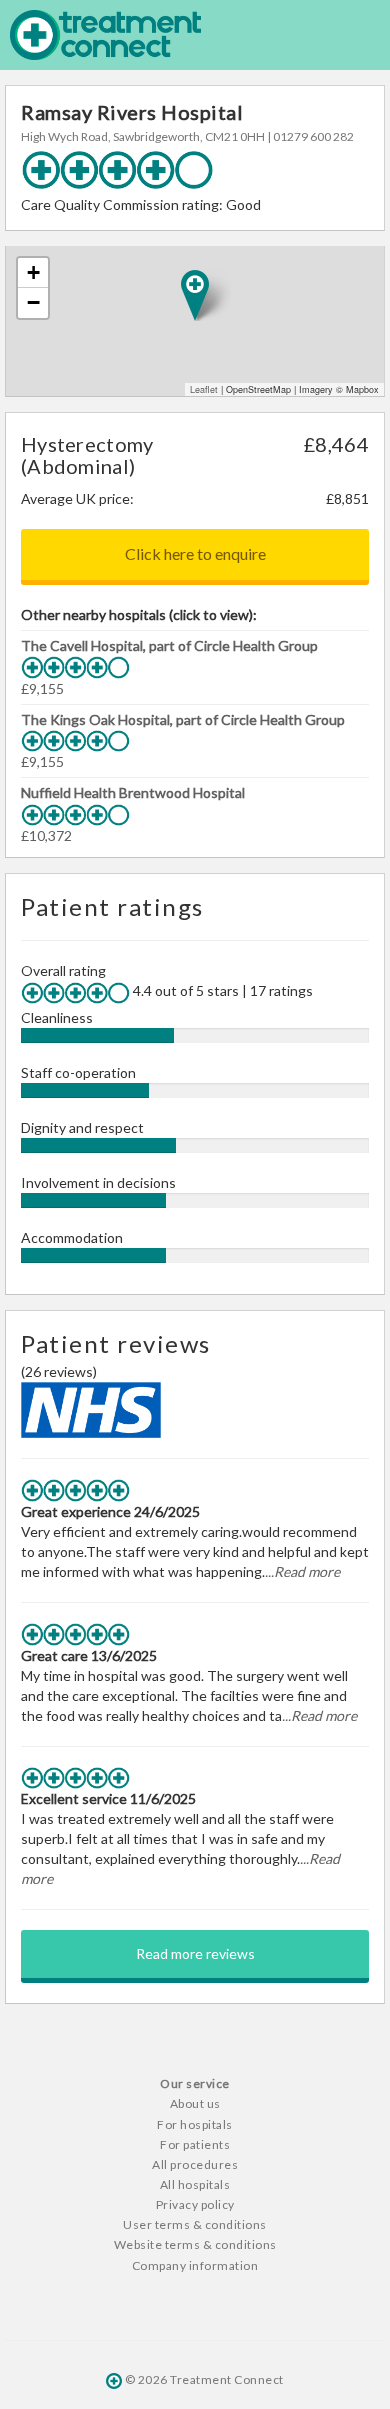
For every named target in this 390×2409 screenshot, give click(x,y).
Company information (195, 2265)
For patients (195, 2144)
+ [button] (33, 272)
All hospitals (195, 2184)
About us (195, 2103)
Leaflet (204, 389)
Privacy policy (195, 2204)
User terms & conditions (195, 2224)
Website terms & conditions (195, 2244)
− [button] (33, 302)
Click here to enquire (195, 553)
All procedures (195, 2164)
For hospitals (195, 2124)
